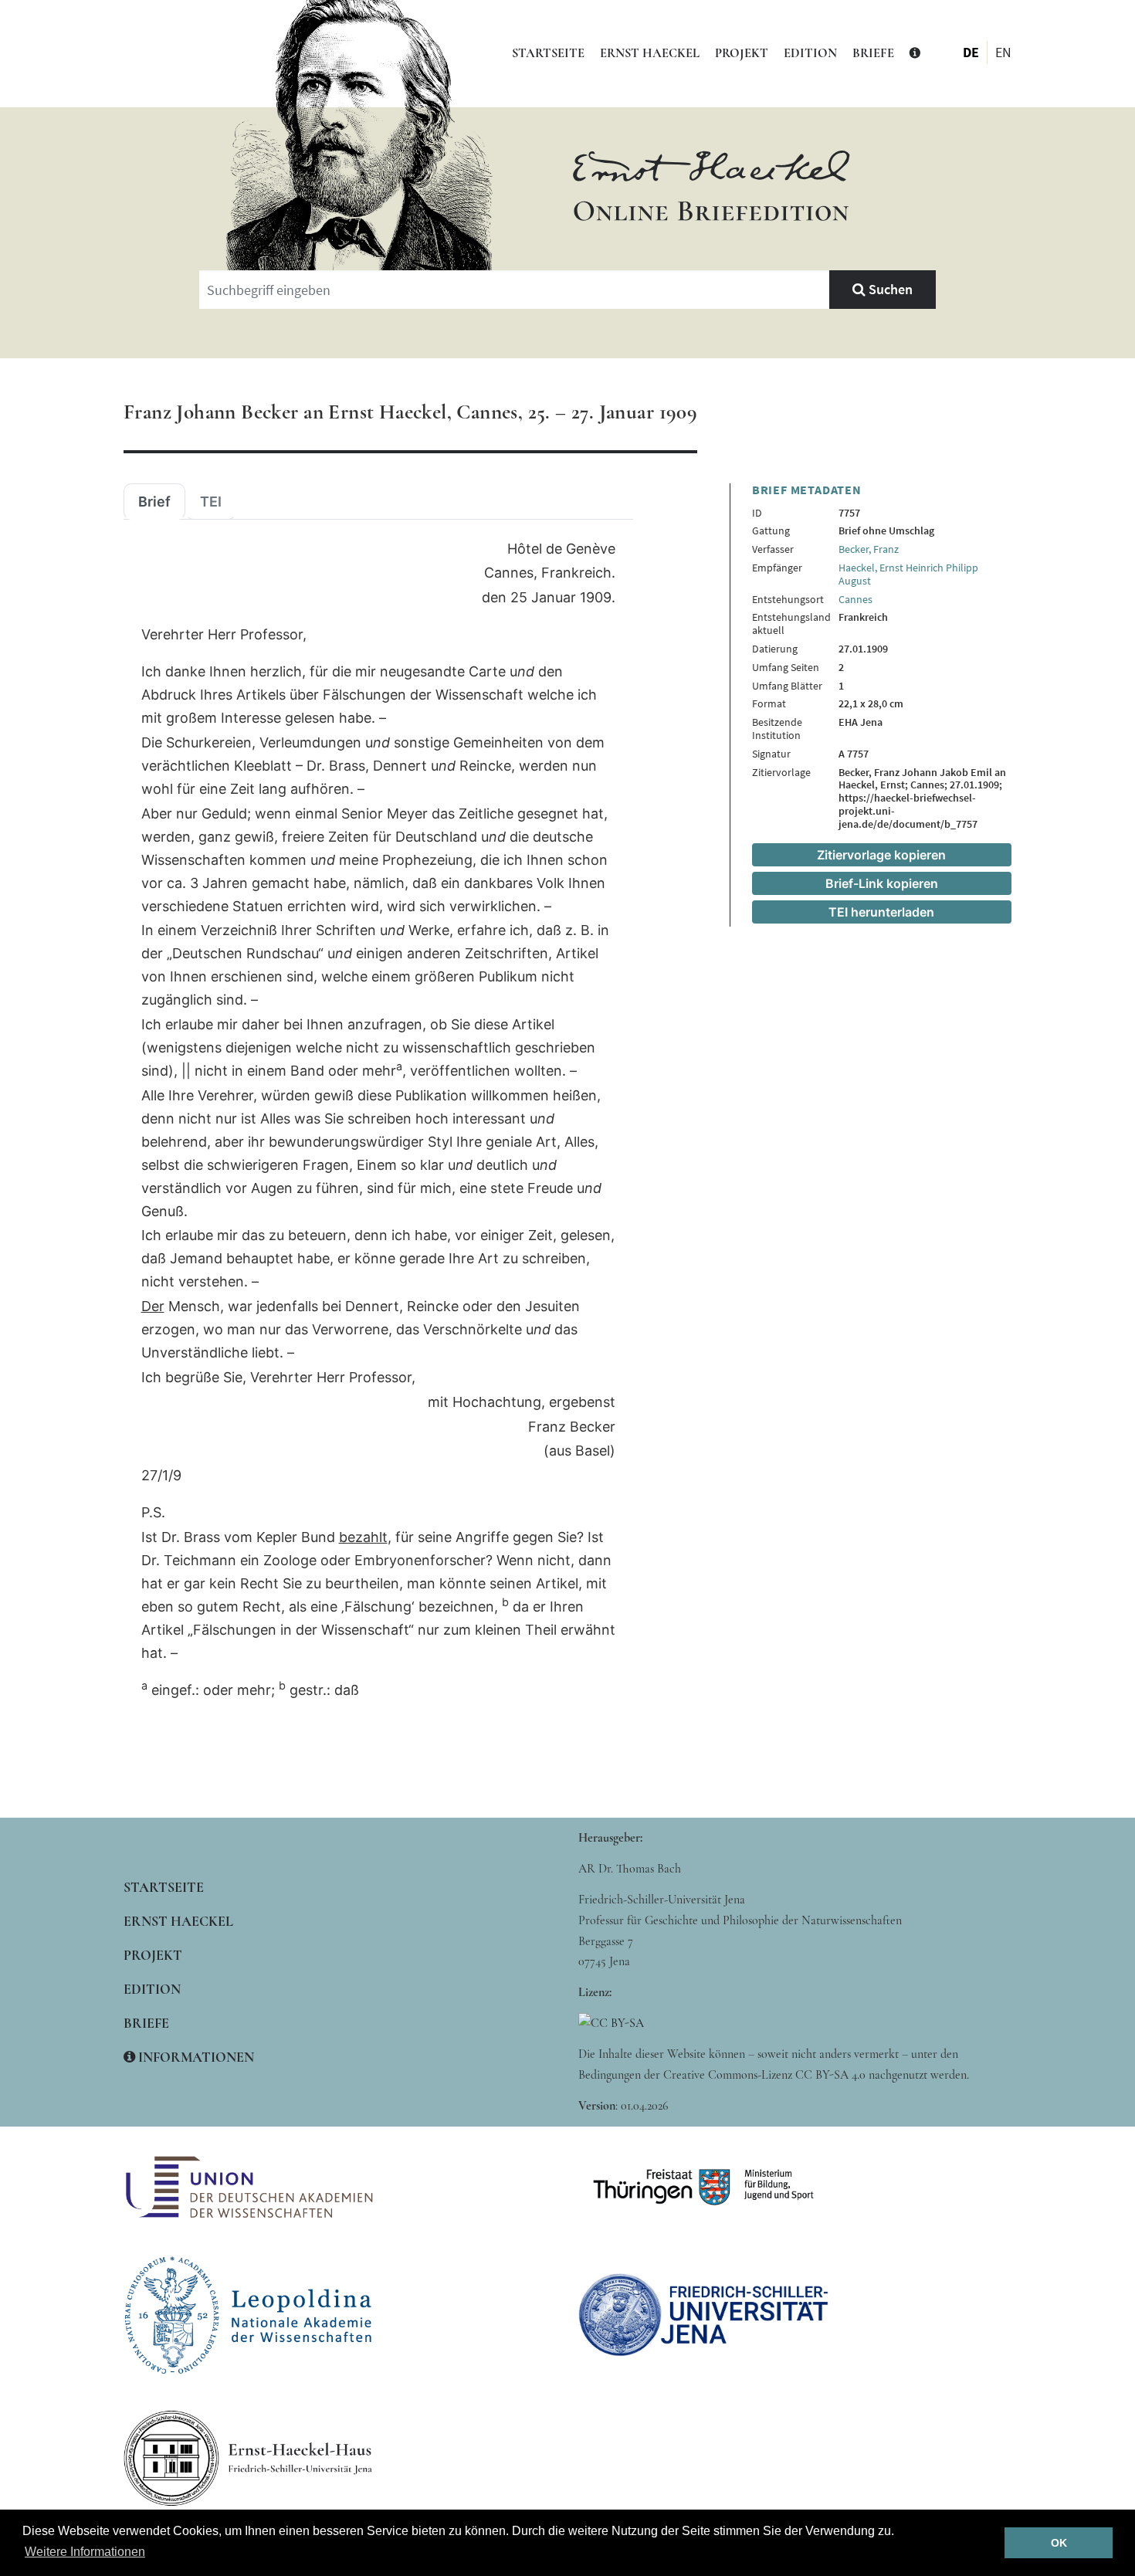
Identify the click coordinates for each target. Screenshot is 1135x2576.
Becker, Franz (869, 549)
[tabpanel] (378, 1120)
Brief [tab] (154, 502)
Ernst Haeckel (650, 53)
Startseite (548, 53)
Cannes (855, 599)
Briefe (873, 53)
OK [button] (1059, 2543)
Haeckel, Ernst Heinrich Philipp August (908, 574)
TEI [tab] (211, 502)
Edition (810, 53)
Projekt (742, 53)
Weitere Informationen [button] (85, 2552)
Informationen (195, 2057)
